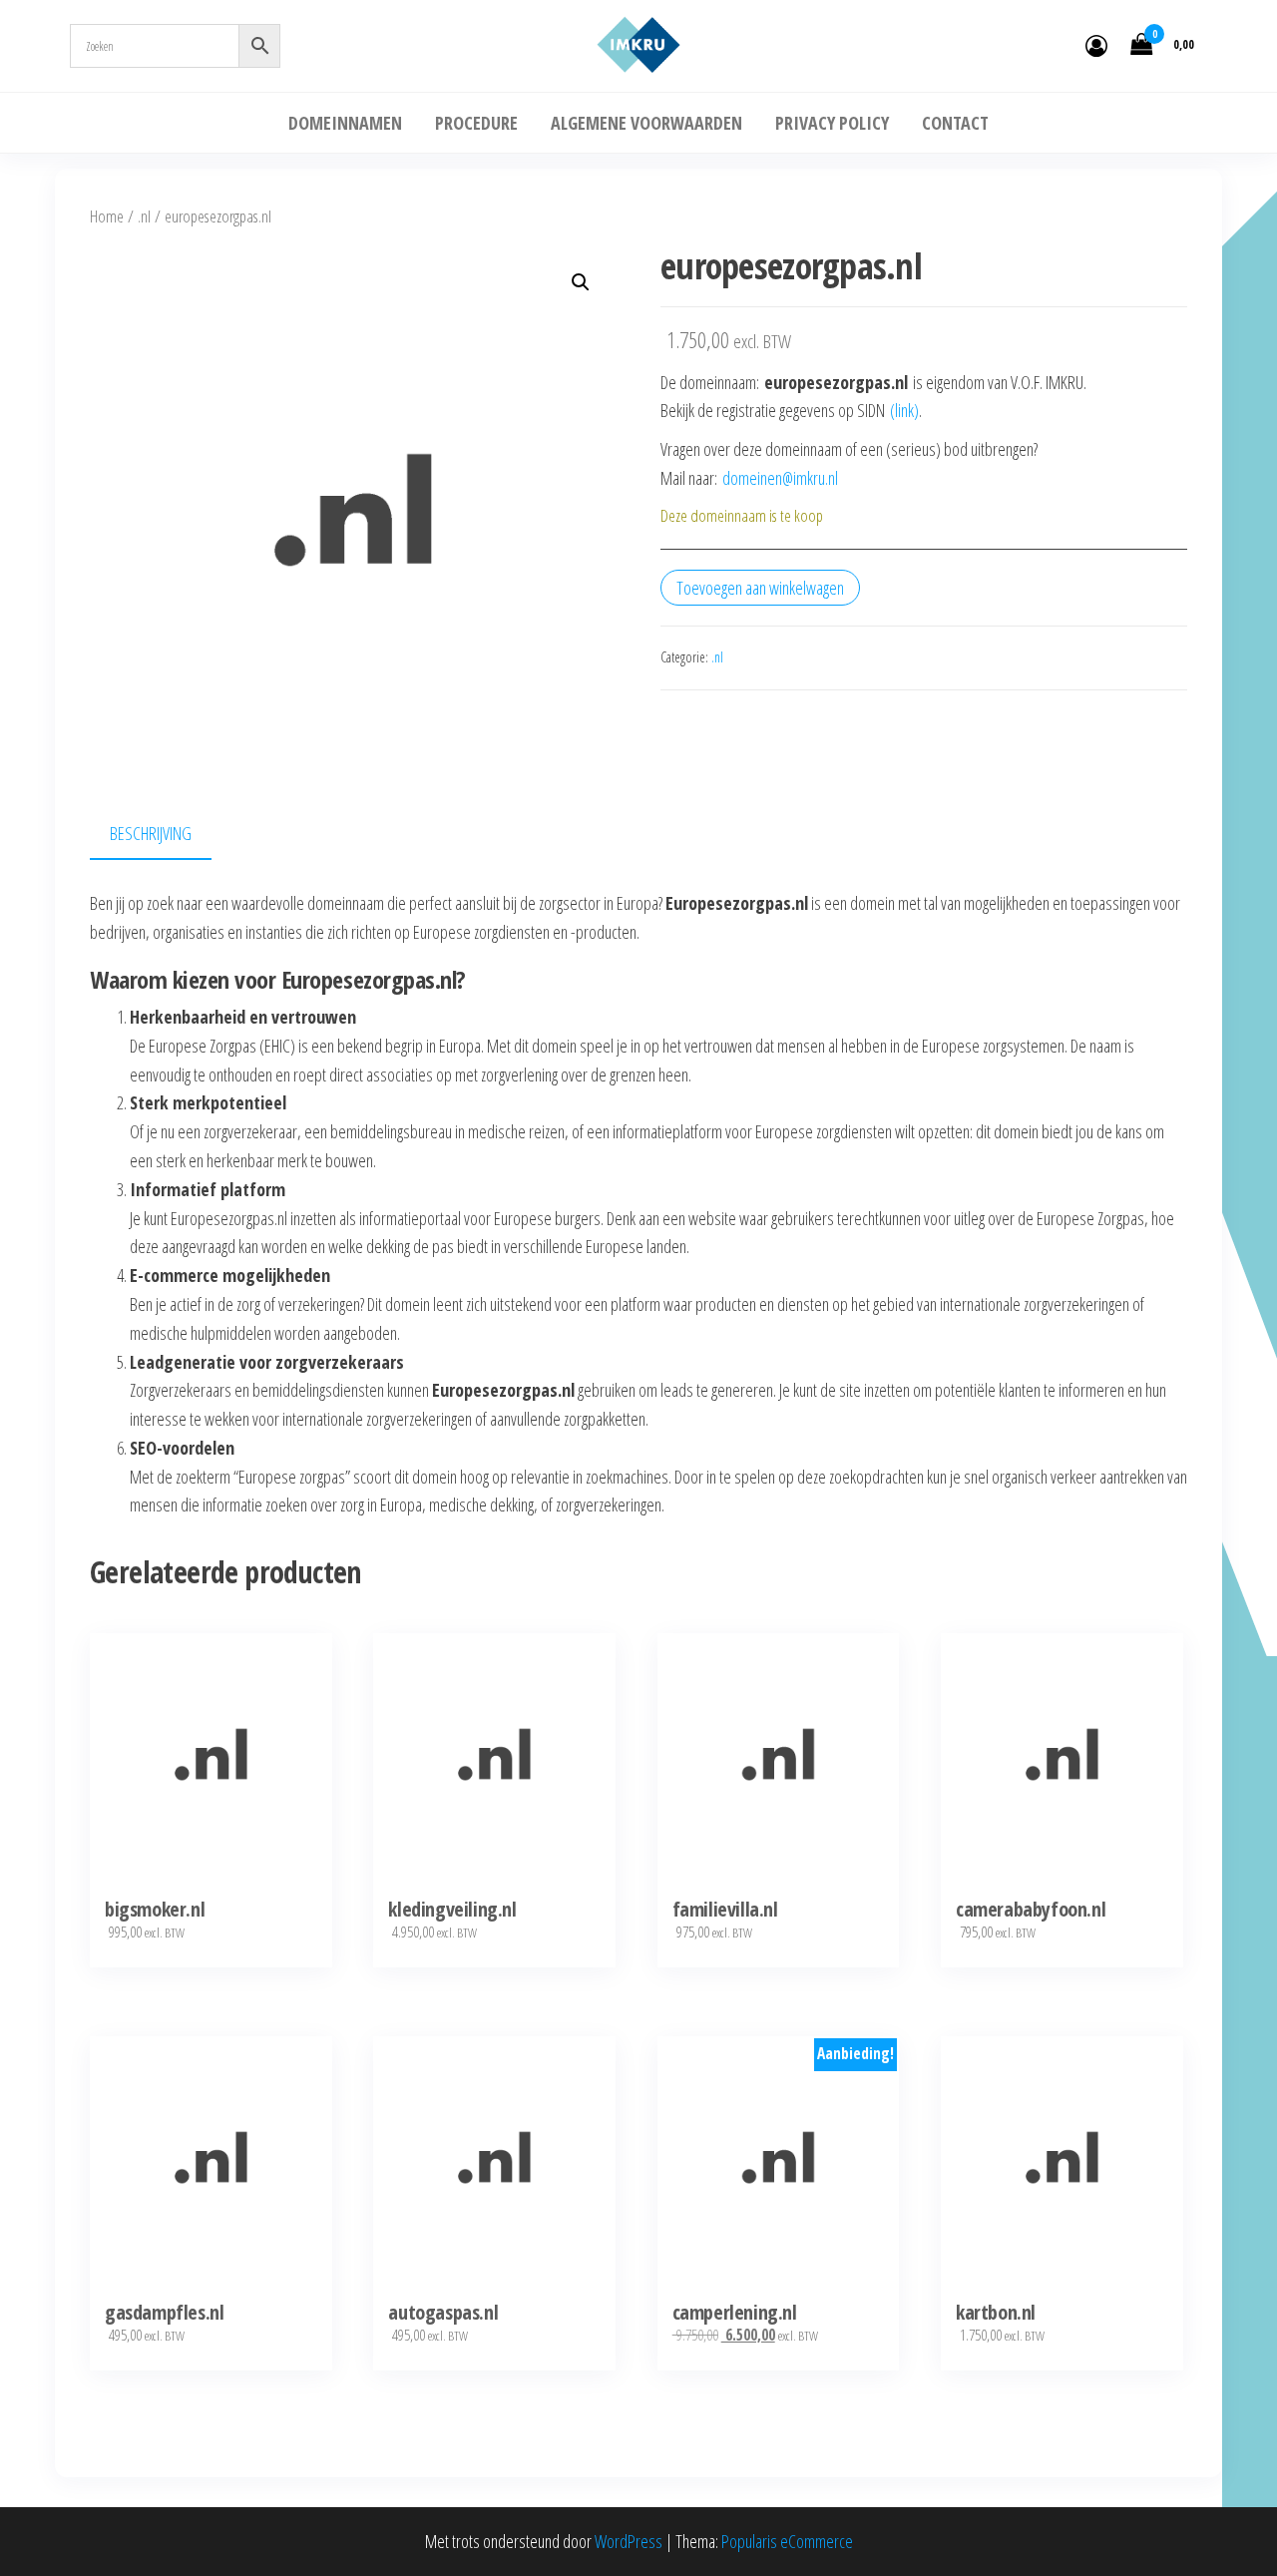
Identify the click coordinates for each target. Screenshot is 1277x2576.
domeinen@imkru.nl (780, 478)
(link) (904, 410)
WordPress (629, 2541)
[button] (581, 282)
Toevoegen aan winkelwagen (760, 588)
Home (107, 216)
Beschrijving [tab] (151, 833)
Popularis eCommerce (787, 2541)
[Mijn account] (1096, 45)
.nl (144, 216)
